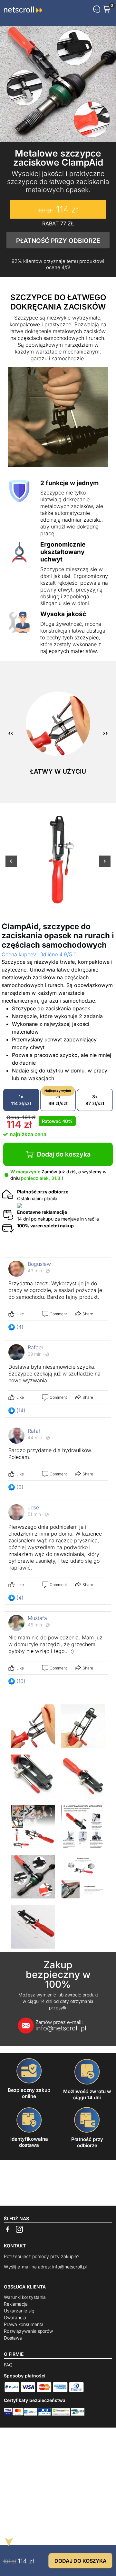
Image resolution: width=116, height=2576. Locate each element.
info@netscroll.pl (61, 2026)
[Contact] (97, 9)
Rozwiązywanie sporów (28, 2331)
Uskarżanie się (19, 2311)
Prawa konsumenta (24, 2324)
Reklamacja (16, 2304)
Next (105, 865)
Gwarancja (15, 2317)
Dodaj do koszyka (64, 1154)
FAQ (8, 2365)
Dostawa (13, 2338)
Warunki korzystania (25, 2297)
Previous (11, 865)
